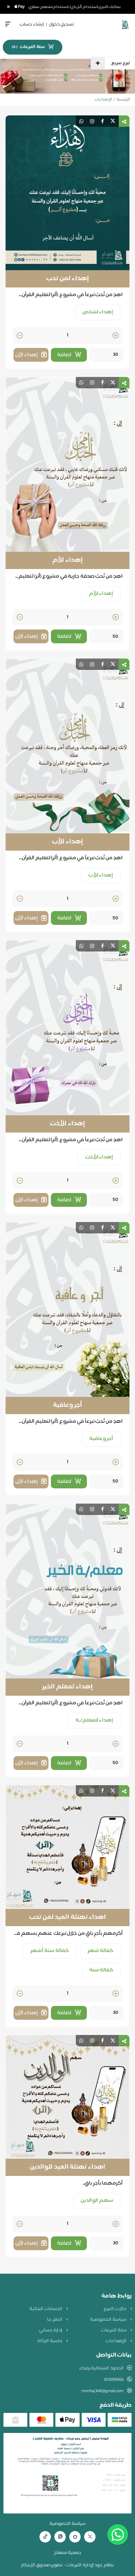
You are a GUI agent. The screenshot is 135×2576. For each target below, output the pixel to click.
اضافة (64, 355)
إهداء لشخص (98, 312)
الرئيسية (123, 100)
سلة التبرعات (114, 2330)
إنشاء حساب (32, 25)
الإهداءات (116, 2341)
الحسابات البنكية (46, 2309)
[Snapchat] (75, 2537)
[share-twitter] (113, 121)
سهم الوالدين (97, 2201)
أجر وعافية (68, 1405)
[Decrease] (20, 336)
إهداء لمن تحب (67, 279)
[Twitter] (90, 2537)
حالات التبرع (115, 2309)
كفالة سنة (101, 1970)
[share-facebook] (102, 121)
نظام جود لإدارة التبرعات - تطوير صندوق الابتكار (67, 2565)
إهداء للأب (67, 842)
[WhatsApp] (60, 2537)
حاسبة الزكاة (50, 2341)
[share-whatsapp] (81, 121)
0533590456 (114, 2380)
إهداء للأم (67, 560)
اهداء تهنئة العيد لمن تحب (67, 1917)
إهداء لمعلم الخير (67, 1687)
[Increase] (116, 336)
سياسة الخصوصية (109, 2320)
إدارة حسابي (51, 2330)
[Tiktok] (45, 2537)
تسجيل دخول (61, 25)
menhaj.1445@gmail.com (102, 2391)
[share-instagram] (92, 121)
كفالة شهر (101, 1951)
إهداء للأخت (67, 1124)
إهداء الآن (26, 355)
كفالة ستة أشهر (50, 1951)
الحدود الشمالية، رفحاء (101, 2368)
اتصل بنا (55, 2320)
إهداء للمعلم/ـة (94, 1720)
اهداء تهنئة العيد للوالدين (67, 2167)
